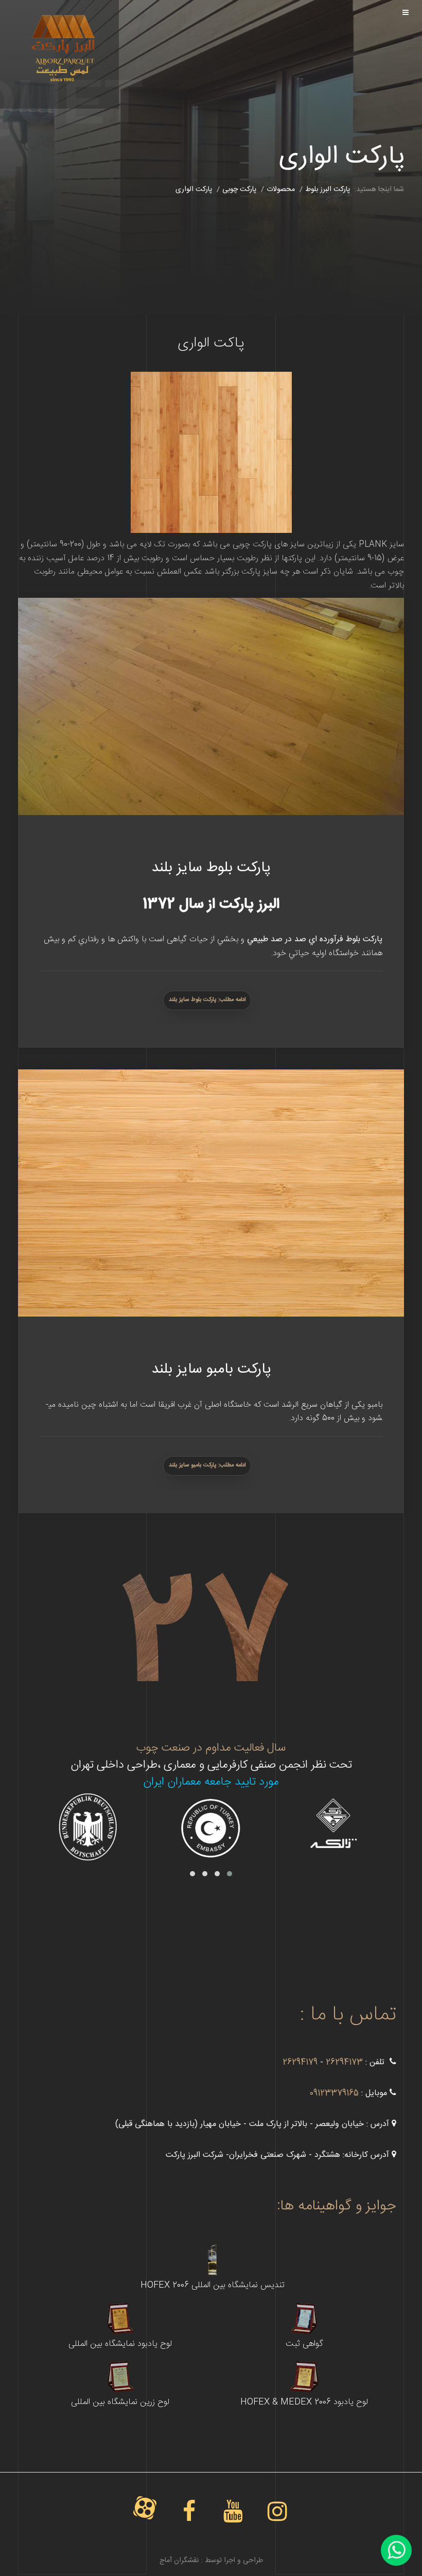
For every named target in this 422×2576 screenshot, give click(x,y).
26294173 (343, 2062)
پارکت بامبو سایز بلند (211, 1370)
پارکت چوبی (239, 189)
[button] (230, 1874)
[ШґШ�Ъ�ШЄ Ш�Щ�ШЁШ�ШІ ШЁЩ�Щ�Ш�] (62, 34)
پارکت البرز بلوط (328, 189)
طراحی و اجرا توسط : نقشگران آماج (211, 2561)
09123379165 (334, 2093)
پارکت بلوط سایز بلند (211, 868)
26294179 (300, 2062)
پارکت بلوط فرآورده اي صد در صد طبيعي (315, 939)
